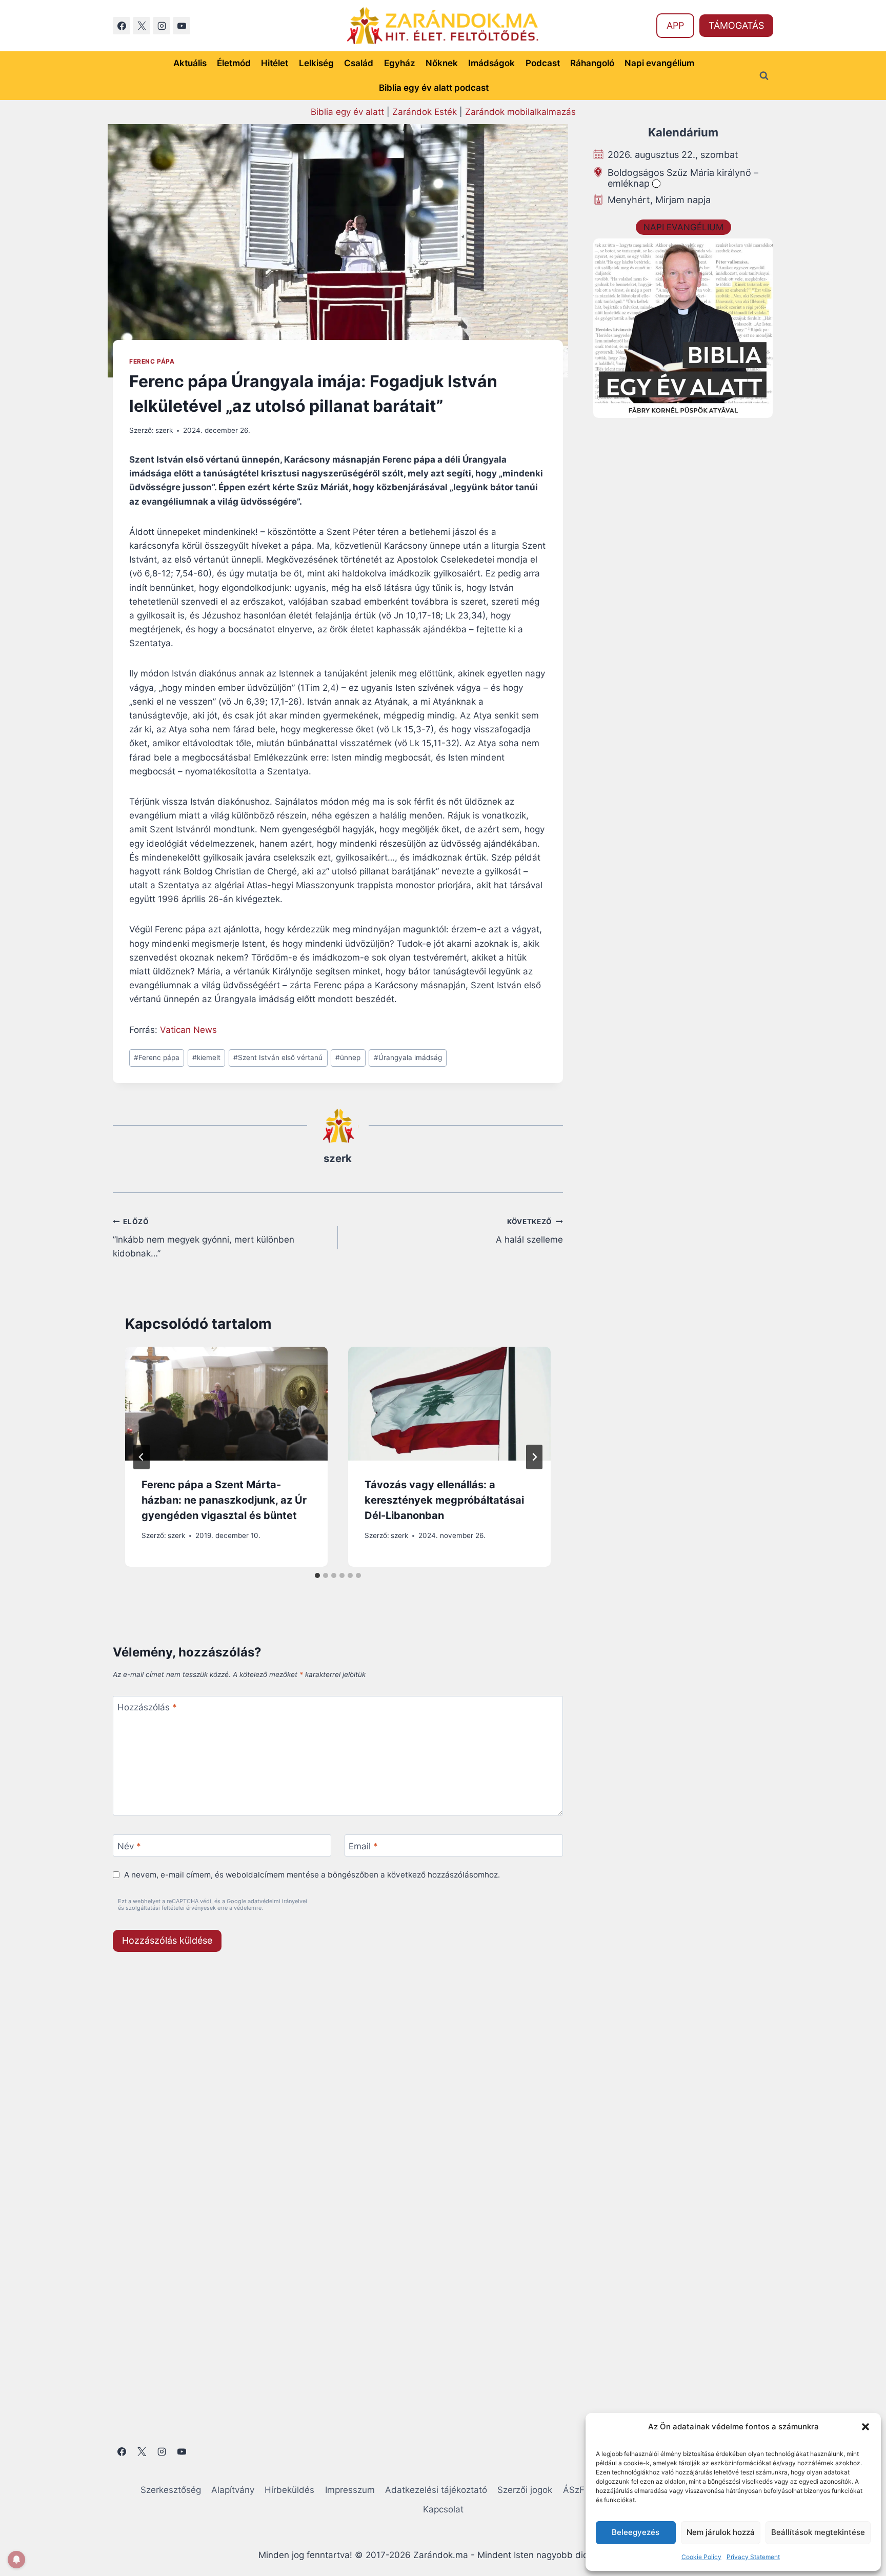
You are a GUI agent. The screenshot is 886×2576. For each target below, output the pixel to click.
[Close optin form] (583, 1188)
